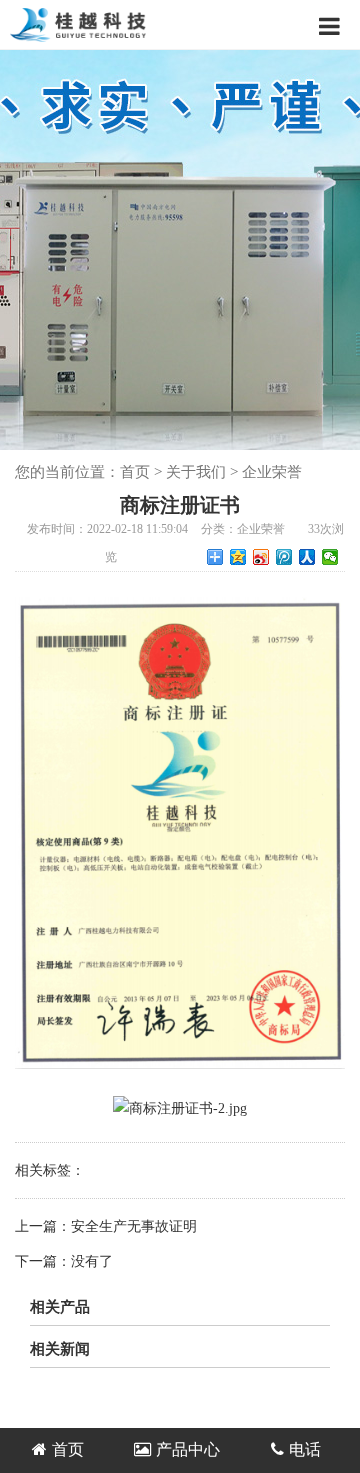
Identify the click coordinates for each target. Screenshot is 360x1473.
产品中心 (188, 1449)
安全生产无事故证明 (134, 1226)
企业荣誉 (272, 472)
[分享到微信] (330, 557)
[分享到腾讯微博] (284, 557)
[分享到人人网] (307, 557)
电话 (305, 1449)
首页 (135, 472)
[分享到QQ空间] (238, 557)
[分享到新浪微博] (261, 557)
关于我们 (196, 472)
